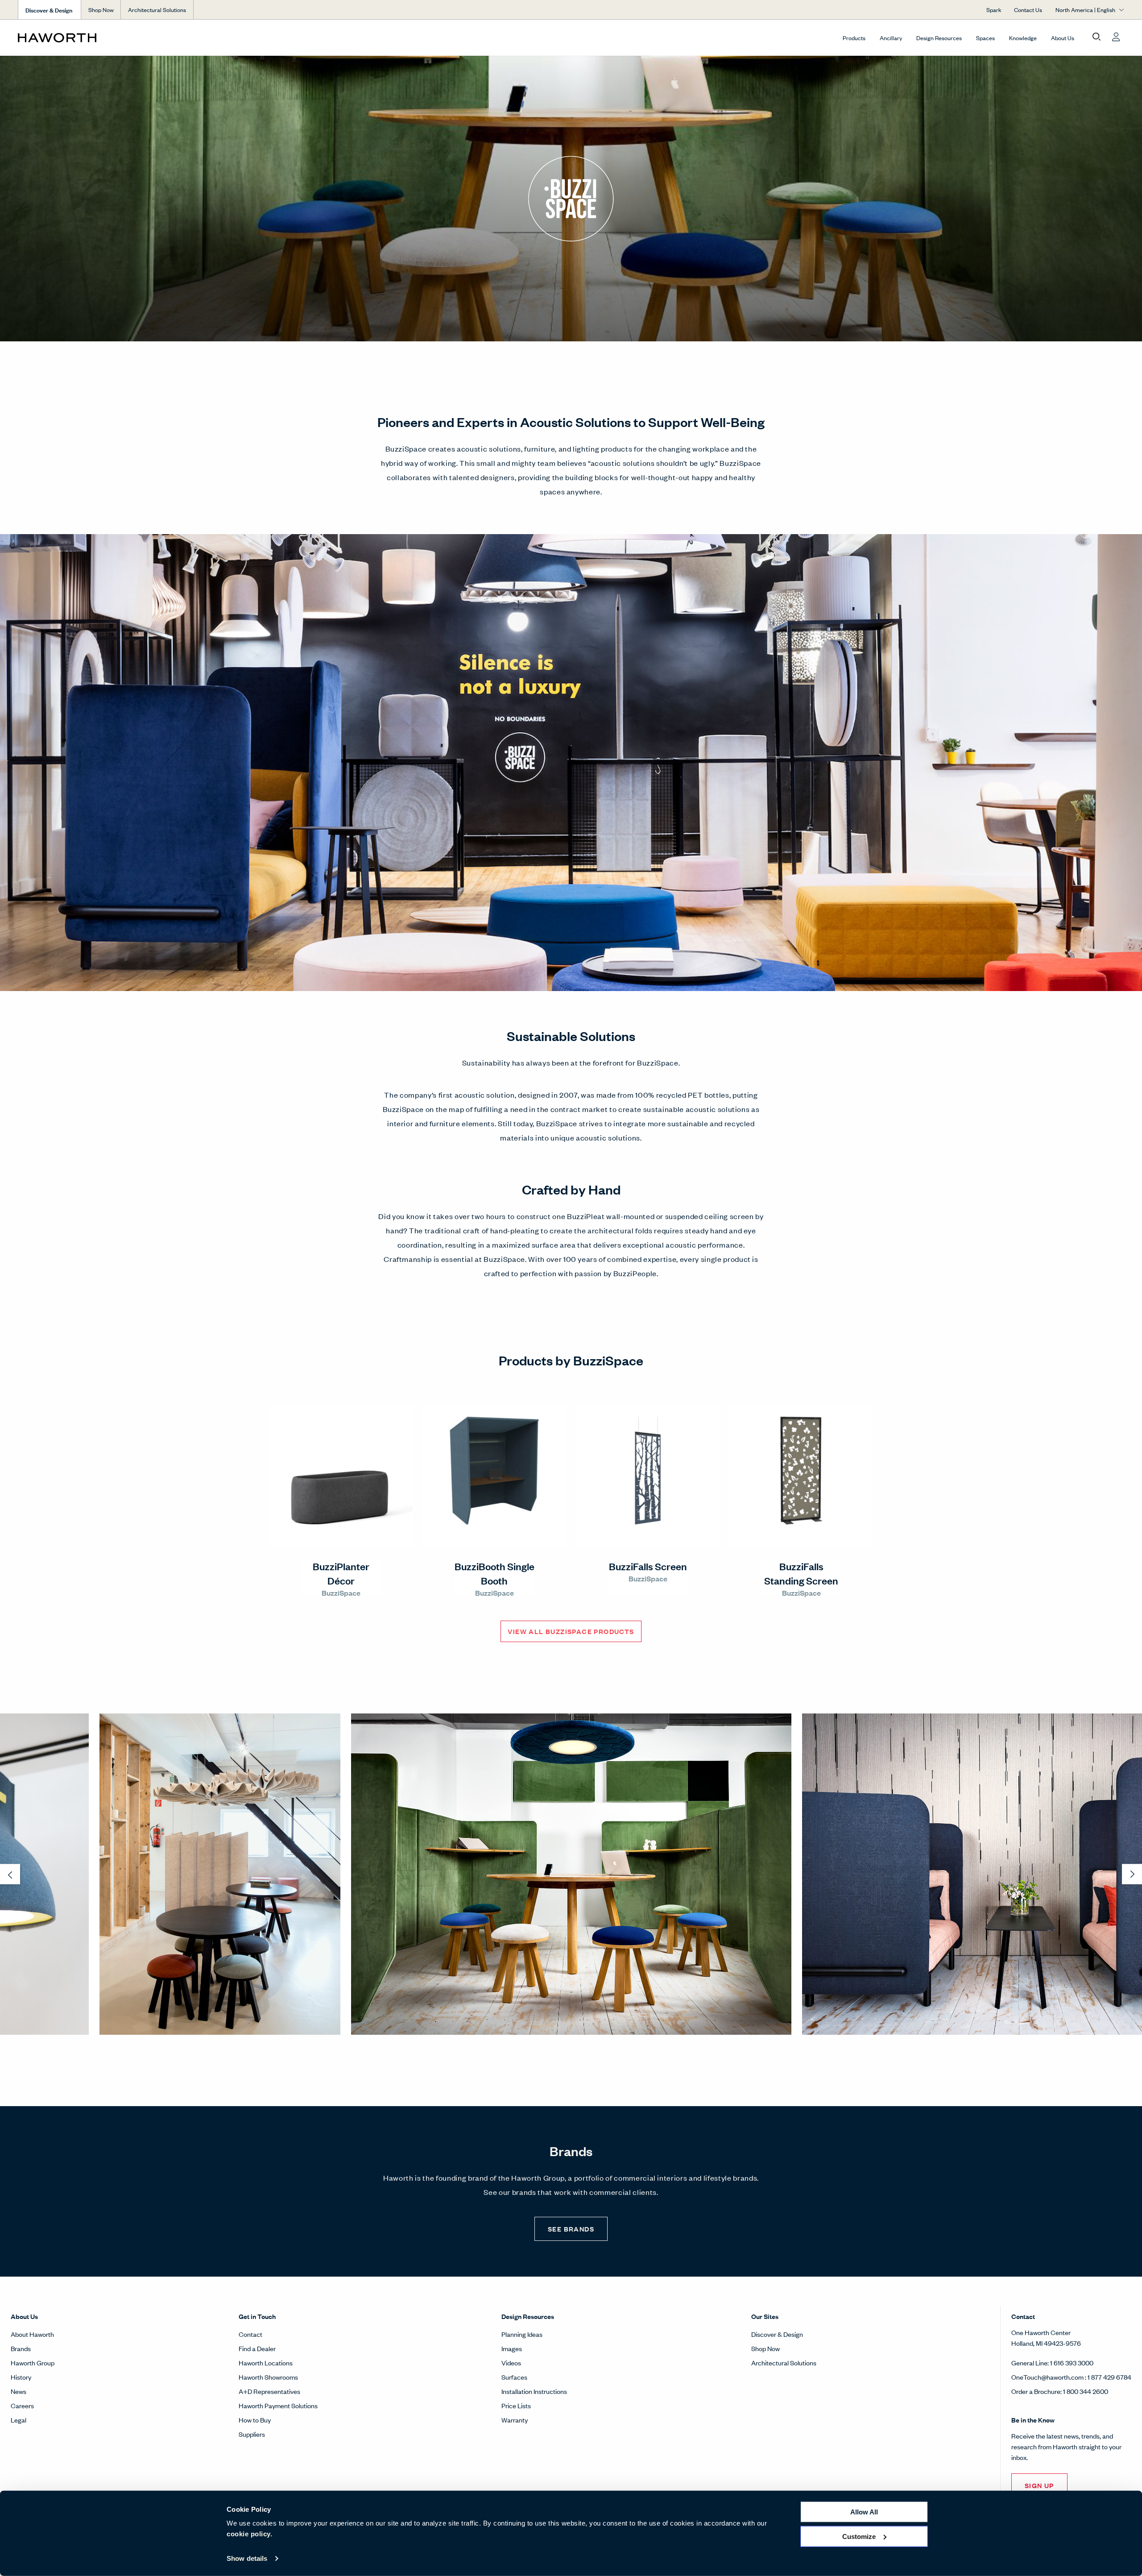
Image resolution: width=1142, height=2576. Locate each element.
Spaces (985, 38)
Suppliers (252, 2434)
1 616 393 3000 (1072, 2362)
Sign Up (1039, 2485)
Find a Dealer (257, 2348)
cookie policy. (249, 2534)
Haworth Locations (266, 2362)
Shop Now (101, 10)
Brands (21, 2348)
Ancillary (891, 38)
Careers (22, 2405)
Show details (247, 2558)
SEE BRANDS (571, 2229)
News (19, 2391)
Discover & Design (777, 2334)
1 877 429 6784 (1109, 2377)
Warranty (515, 2420)
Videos (511, 2362)
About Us (1063, 38)
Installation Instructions (534, 2391)
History (21, 2377)
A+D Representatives (269, 2391)
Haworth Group (33, 2362)
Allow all (864, 2512)
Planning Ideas (522, 2334)
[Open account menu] (1116, 37)
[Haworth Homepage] (128, 37)
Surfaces (514, 2377)
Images (512, 2348)
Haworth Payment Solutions (278, 2405)
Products (854, 38)
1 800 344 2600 (1086, 2391)
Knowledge (1023, 38)
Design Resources (939, 38)
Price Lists (516, 2405)
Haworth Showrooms (268, 2377)
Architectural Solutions (157, 10)
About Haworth (32, 2334)
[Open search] (1096, 37)
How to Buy (255, 2420)
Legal (19, 2420)
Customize (859, 2536)
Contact (250, 2334)
